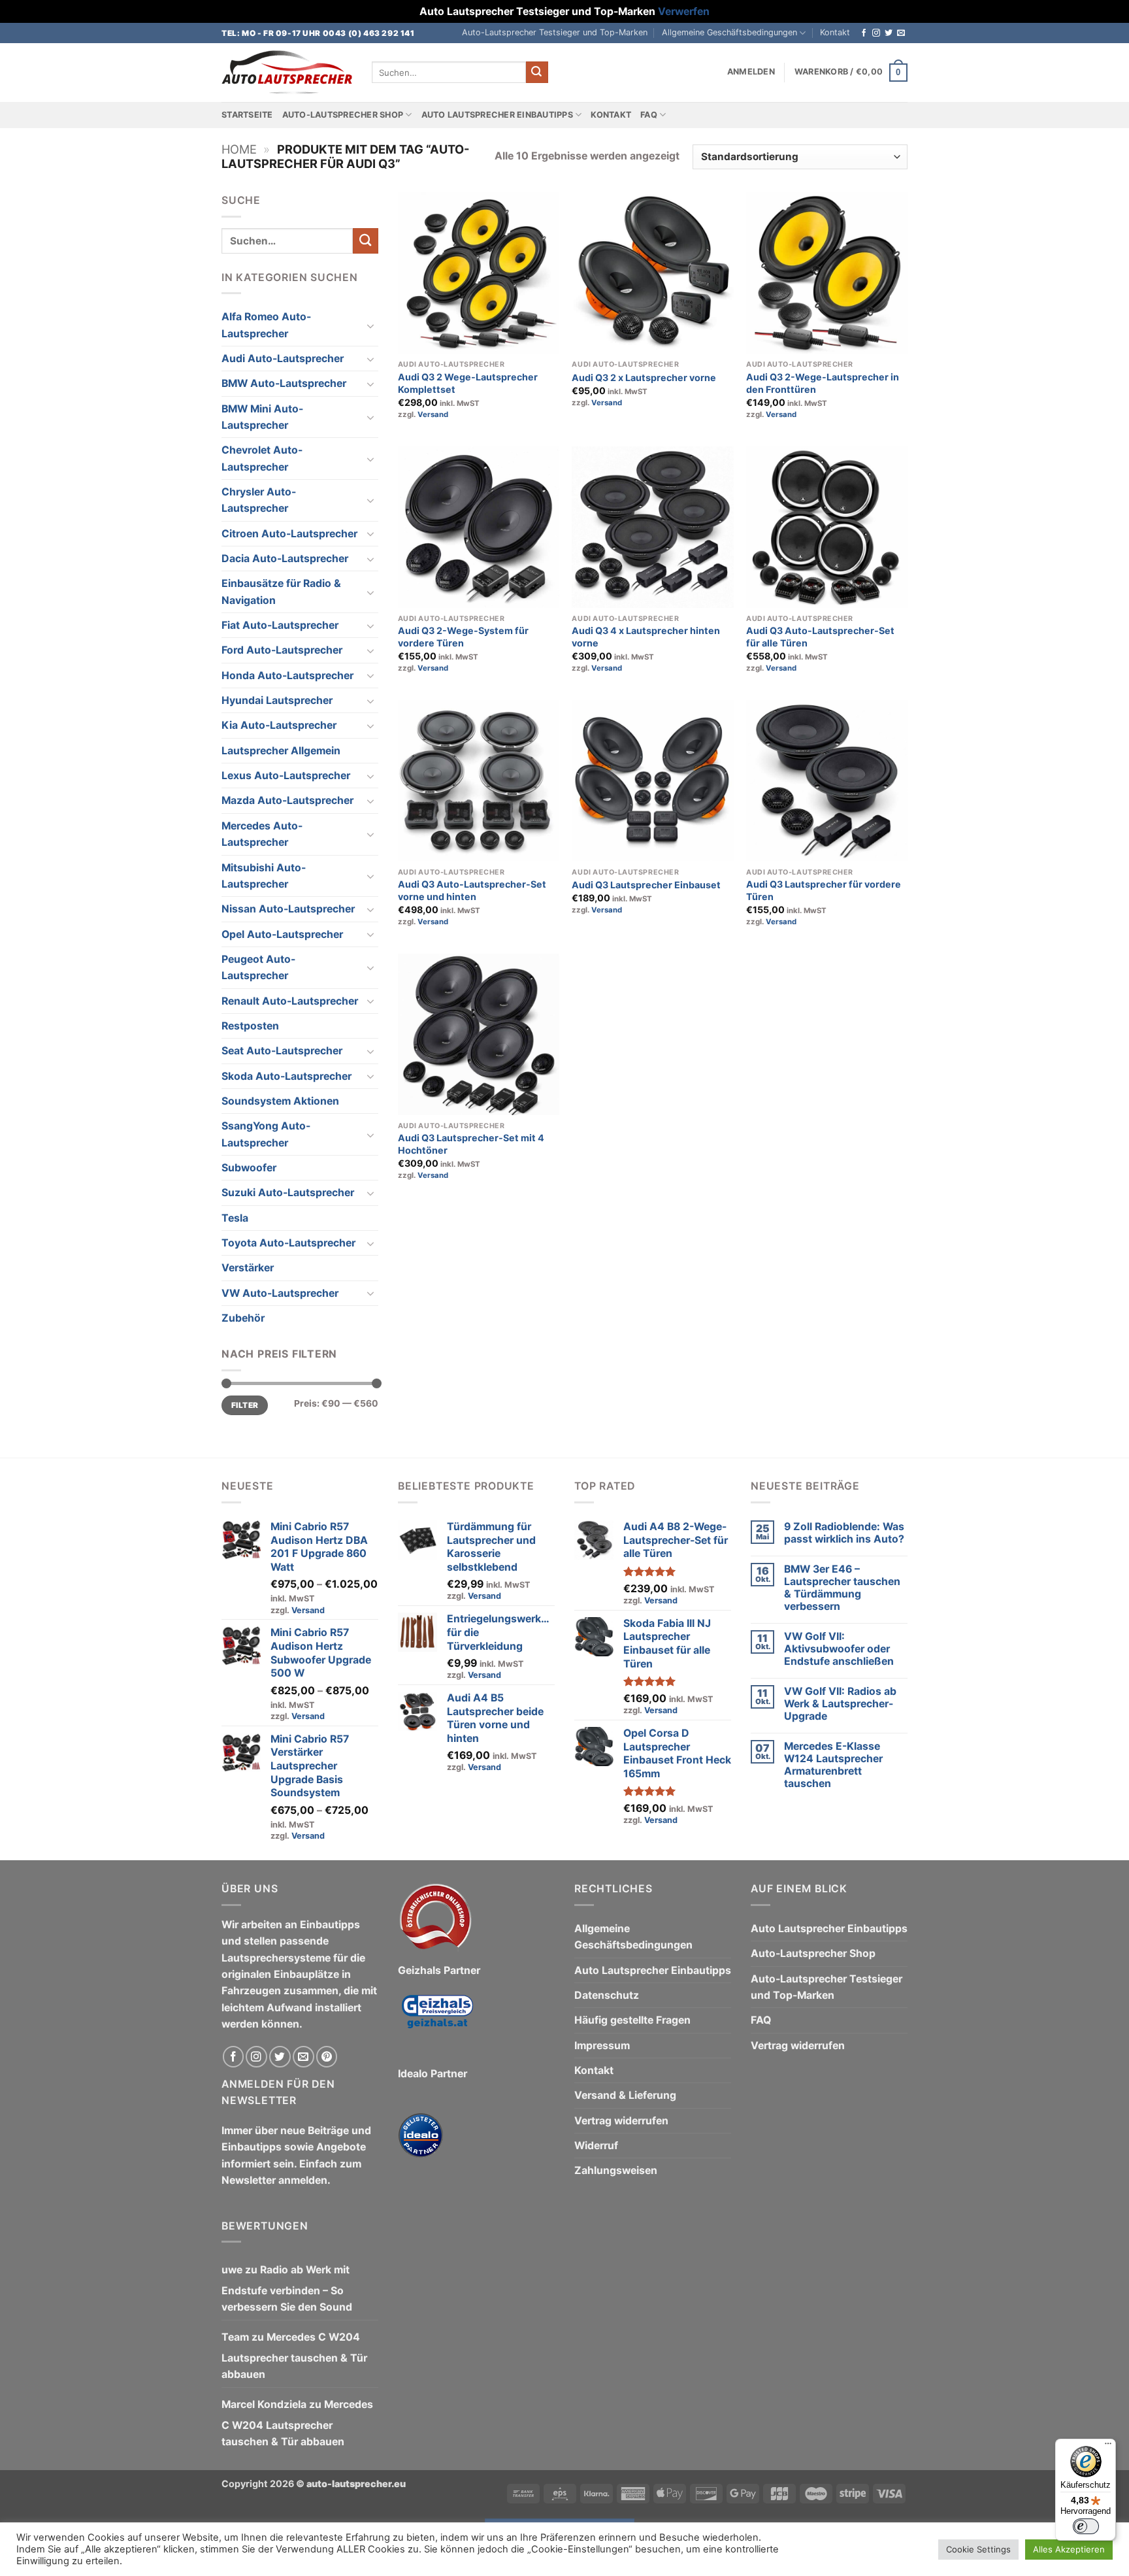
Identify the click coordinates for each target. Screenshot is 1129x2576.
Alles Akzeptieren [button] (1069, 2549)
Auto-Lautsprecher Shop (343, 115)
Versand (433, 414)
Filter (245, 1405)
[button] (751, 72)
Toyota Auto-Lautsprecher (288, 1243)
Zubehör (243, 1318)
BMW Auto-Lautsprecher (284, 383)
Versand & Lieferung (625, 2095)
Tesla (235, 1218)
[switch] (1086, 2526)
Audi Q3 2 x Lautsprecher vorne (644, 377)
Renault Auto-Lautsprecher (290, 1001)
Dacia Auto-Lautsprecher (285, 559)
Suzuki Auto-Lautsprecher (288, 1193)
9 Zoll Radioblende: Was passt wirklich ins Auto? (844, 1533)
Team (235, 2337)
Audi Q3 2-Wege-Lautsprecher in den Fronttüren (823, 383)
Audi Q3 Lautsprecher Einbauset (646, 885)
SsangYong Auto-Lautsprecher (266, 1134)
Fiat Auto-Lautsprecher (280, 625)
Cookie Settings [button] (978, 2549)
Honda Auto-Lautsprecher (287, 676)
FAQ (649, 115)
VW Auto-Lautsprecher (280, 1293)
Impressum (602, 2046)
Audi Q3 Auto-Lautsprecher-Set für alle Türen (820, 637)
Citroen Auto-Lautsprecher (289, 534)
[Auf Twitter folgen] (889, 33)
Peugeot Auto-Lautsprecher (258, 967)
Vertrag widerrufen (621, 2121)
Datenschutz (607, 1995)
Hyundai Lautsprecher (277, 700)
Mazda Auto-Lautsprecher (287, 800)
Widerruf (596, 2146)
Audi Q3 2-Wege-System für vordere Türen (463, 637)
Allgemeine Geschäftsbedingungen (729, 32)
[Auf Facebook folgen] (864, 33)
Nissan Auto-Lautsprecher (288, 909)
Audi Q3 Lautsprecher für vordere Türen (824, 890)
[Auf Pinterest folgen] (327, 2057)
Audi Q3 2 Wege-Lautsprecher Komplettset (468, 383)
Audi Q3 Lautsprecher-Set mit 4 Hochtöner (471, 1144)
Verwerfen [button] (684, 11)
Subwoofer (249, 1168)
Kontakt (835, 32)
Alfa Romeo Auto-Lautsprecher (266, 325)
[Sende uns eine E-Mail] (901, 33)
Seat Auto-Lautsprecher (282, 1051)
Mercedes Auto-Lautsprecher (262, 834)
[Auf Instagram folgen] (876, 33)
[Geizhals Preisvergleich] (437, 2021)
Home (239, 149)
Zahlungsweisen (616, 2170)
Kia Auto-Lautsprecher (279, 725)
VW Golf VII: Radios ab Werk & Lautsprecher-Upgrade (840, 1704)
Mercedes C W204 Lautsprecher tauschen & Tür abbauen (294, 2356)
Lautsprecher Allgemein (281, 751)
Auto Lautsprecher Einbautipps (497, 115)
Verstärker (248, 1268)
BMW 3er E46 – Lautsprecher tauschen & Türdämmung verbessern (842, 1588)
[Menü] (1108, 2447)
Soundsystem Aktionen (280, 1101)
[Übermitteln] (537, 72)
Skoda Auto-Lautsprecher (286, 1076)
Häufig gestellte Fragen (632, 2020)
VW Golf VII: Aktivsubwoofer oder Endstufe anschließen (839, 1649)
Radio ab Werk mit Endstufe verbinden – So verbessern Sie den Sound (287, 2288)
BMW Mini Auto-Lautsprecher (262, 417)
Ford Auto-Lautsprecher (282, 650)
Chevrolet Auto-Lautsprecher (262, 458)
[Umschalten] (370, 326)
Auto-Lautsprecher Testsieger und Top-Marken (555, 32)
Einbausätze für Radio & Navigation (281, 592)
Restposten (250, 1026)
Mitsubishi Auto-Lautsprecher (264, 876)
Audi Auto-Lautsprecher (283, 359)
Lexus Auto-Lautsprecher (286, 776)
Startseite (247, 115)
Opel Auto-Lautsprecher (282, 934)
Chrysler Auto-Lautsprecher (259, 500)
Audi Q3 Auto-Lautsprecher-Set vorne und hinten (472, 890)
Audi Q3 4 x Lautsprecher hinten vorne (646, 637)
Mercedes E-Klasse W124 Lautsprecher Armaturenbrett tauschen (833, 1765)
